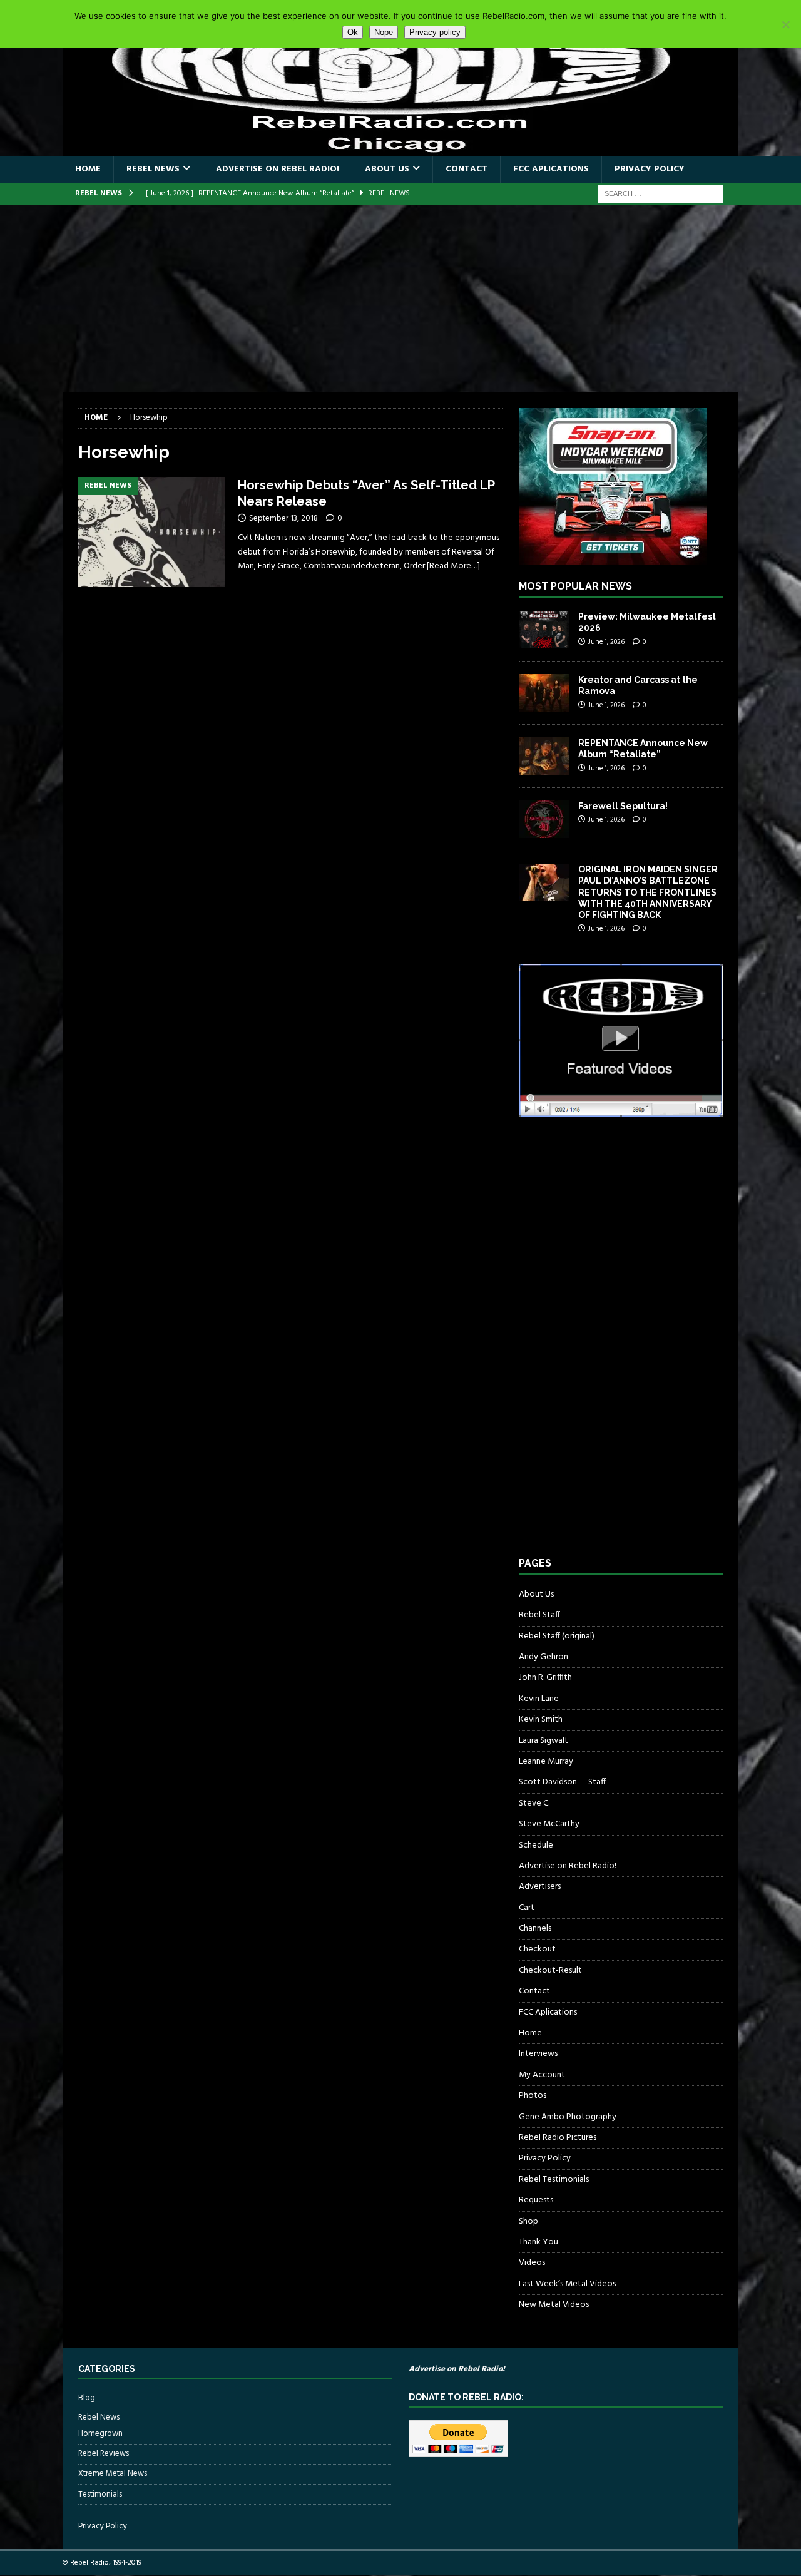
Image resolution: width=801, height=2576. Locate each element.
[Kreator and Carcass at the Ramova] (544, 693)
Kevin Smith (541, 1720)
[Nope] (785, 24)
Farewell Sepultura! (623, 806)
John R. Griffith (545, 1678)
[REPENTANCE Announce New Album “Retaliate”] (544, 756)
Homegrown (100, 2434)
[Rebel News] (152, 532)
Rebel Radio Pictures (558, 2138)
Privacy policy (435, 32)
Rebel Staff (539, 1615)
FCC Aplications (551, 169)
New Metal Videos (554, 2305)
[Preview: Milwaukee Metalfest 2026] (544, 630)
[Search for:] (660, 194)
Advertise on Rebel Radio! (278, 169)
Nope (384, 32)
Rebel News (153, 169)
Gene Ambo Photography (568, 2117)
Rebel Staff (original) (557, 1636)
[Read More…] (453, 566)
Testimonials (100, 2494)
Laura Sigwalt (543, 1741)
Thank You (538, 2242)
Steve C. (534, 1803)
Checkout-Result (550, 1970)
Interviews (538, 2054)
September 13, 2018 (283, 519)
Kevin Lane (539, 1699)
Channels (535, 1929)
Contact (467, 169)
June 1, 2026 (606, 642)
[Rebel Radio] (400, 149)
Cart (527, 1908)
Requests (536, 2200)
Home (88, 169)
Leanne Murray (546, 1761)
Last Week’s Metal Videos (567, 2284)
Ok (353, 32)
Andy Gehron (543, 1657)
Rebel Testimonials (554, 2180)
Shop (528, 2221)
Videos (532, 2263)
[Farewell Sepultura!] (544, 819)
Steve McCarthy (549, 1824)
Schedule (536, 1845)
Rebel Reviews (104, 2454)
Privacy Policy (650, 169)
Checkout (537, 1949)
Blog (87, 2398)
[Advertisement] (400, 299)
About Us (387, 169)
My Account (542, 2075)
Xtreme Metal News (113, 2474)
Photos (533, 2096)
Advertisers (540, 1887)
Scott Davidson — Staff (562, 1782)
